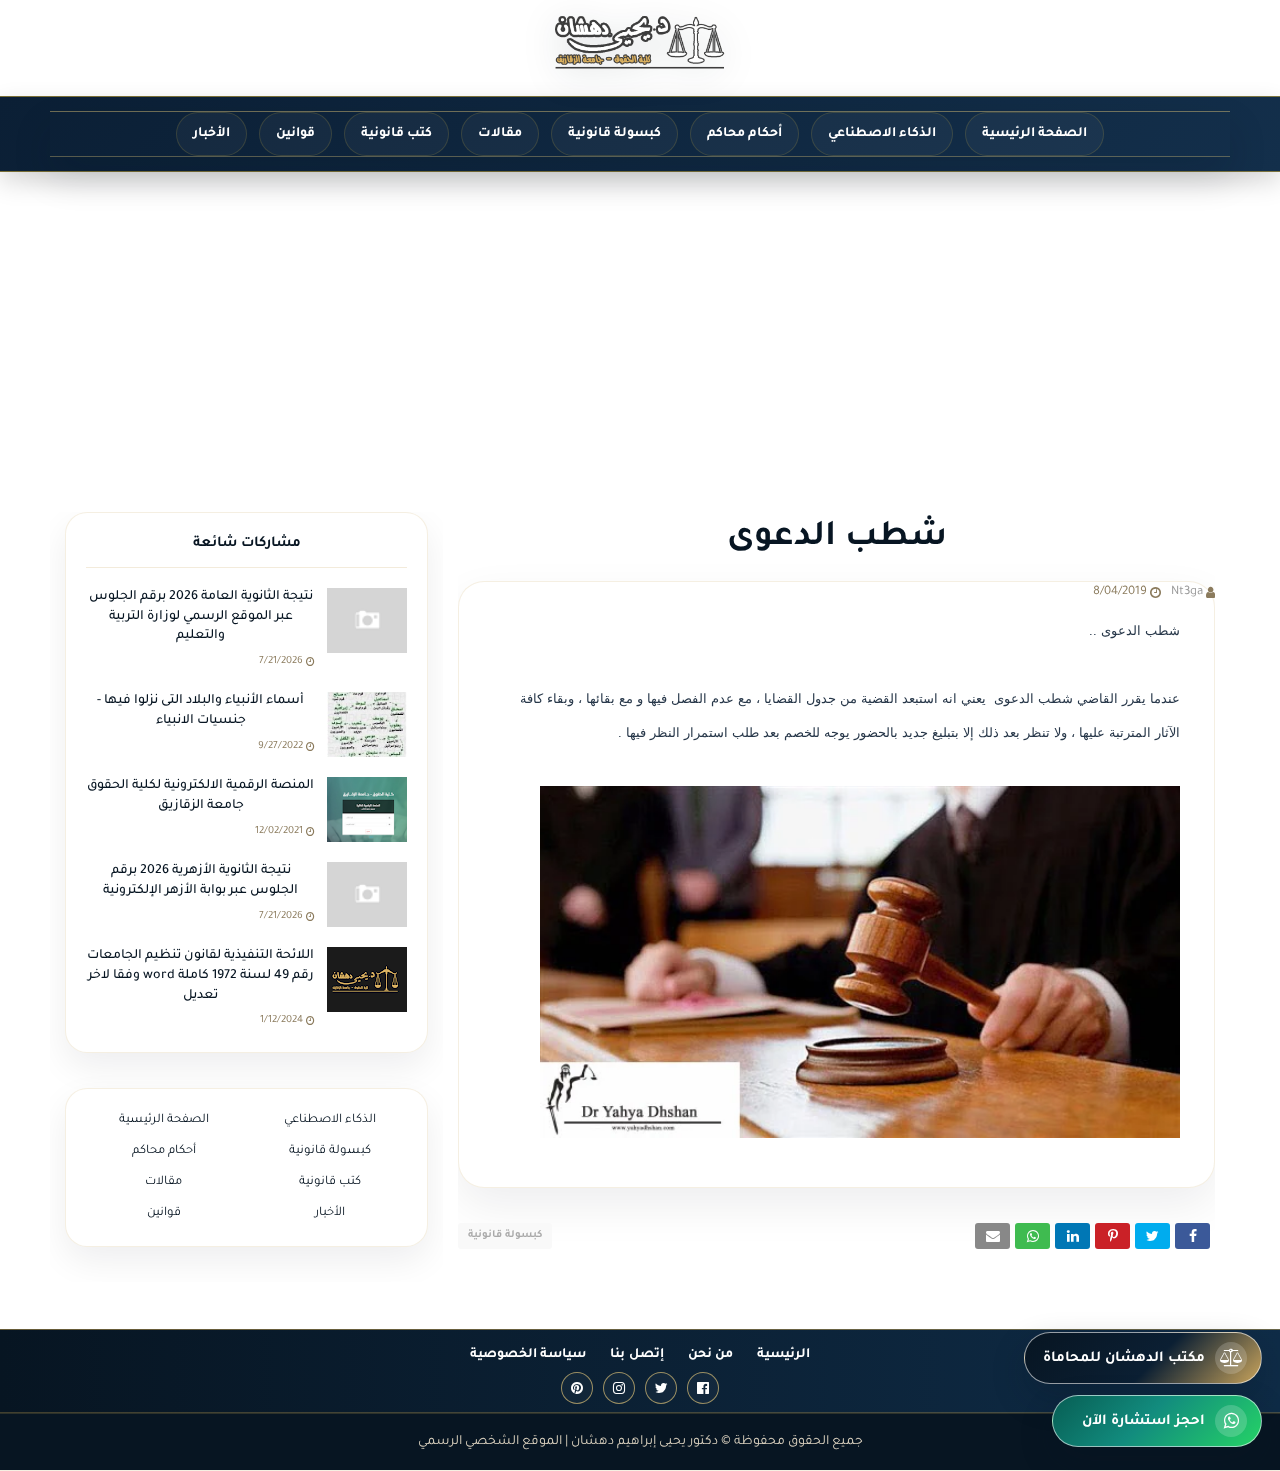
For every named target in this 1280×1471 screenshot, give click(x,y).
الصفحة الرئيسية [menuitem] (1034, 134)
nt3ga (1187, 592)
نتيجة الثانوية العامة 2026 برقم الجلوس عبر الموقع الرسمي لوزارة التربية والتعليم (201, 616)
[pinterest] (577, 1388)
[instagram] (619, 1388)
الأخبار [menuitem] (211, 134)
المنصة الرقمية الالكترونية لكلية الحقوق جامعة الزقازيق (200, 796)
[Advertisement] (640, 322)
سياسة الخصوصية (528, 1355)
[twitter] (661, 1388)
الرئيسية (783, 1355)
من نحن (710, 1355)
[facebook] (703, 1388)
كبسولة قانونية (505, 1235)
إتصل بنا (636, 1355)
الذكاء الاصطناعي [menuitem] (882, 134)
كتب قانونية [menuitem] (396, 134)
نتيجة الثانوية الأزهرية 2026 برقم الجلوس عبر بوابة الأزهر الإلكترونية (200, 881)
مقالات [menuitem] (500, 134)
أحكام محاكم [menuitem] (744, 134)
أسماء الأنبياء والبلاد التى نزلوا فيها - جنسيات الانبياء (200, 711)
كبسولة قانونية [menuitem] (614, 134)
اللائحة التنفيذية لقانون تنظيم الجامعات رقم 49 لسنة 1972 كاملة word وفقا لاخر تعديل (200, 975)
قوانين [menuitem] (295, 134)
